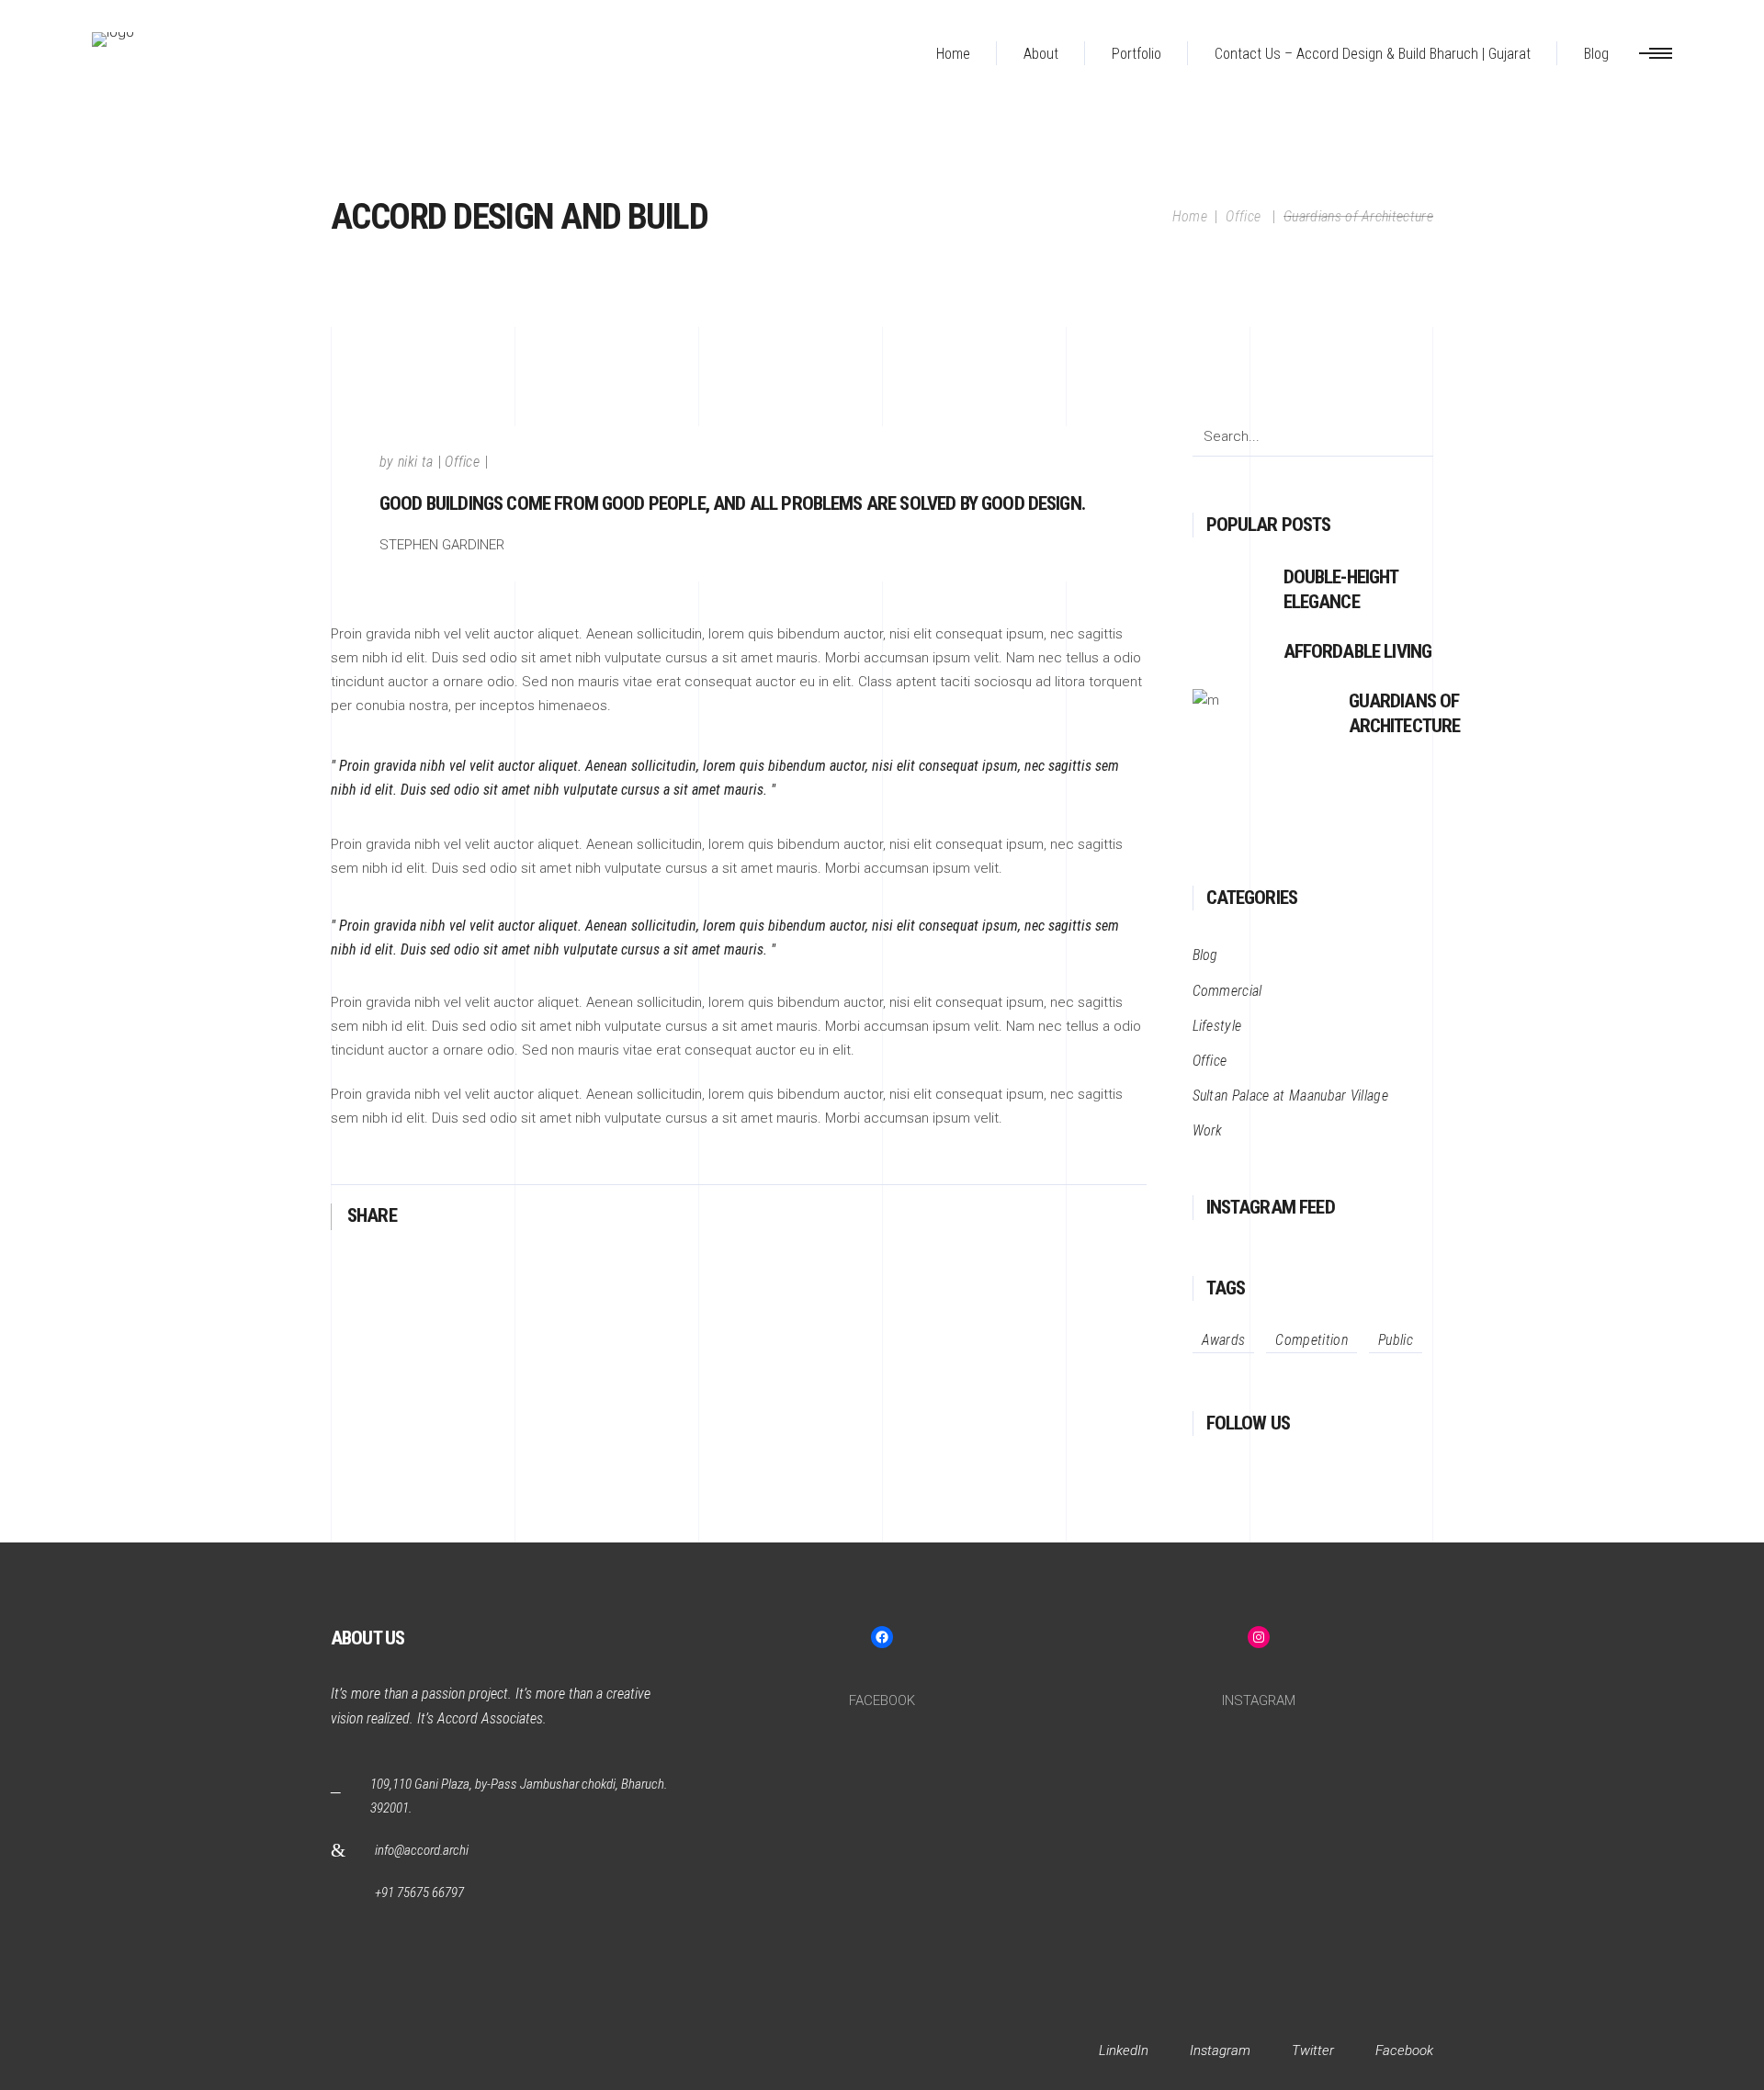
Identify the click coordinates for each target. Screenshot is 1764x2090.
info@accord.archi (422, 1850)
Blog (1205, 955)
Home (1190, 216)
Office (1243, 216)
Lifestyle (1217, 1026)
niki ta (415, 462)
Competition (1312, 1340)
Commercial (1227, 991)
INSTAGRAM (1259, 1700)
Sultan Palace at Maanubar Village (1291, 1096)
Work (1208, 1130)
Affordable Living (1358, 651)
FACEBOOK (882, 1700)
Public (1396, 1340)
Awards (1224, 1340)
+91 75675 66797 (419, 1892)
